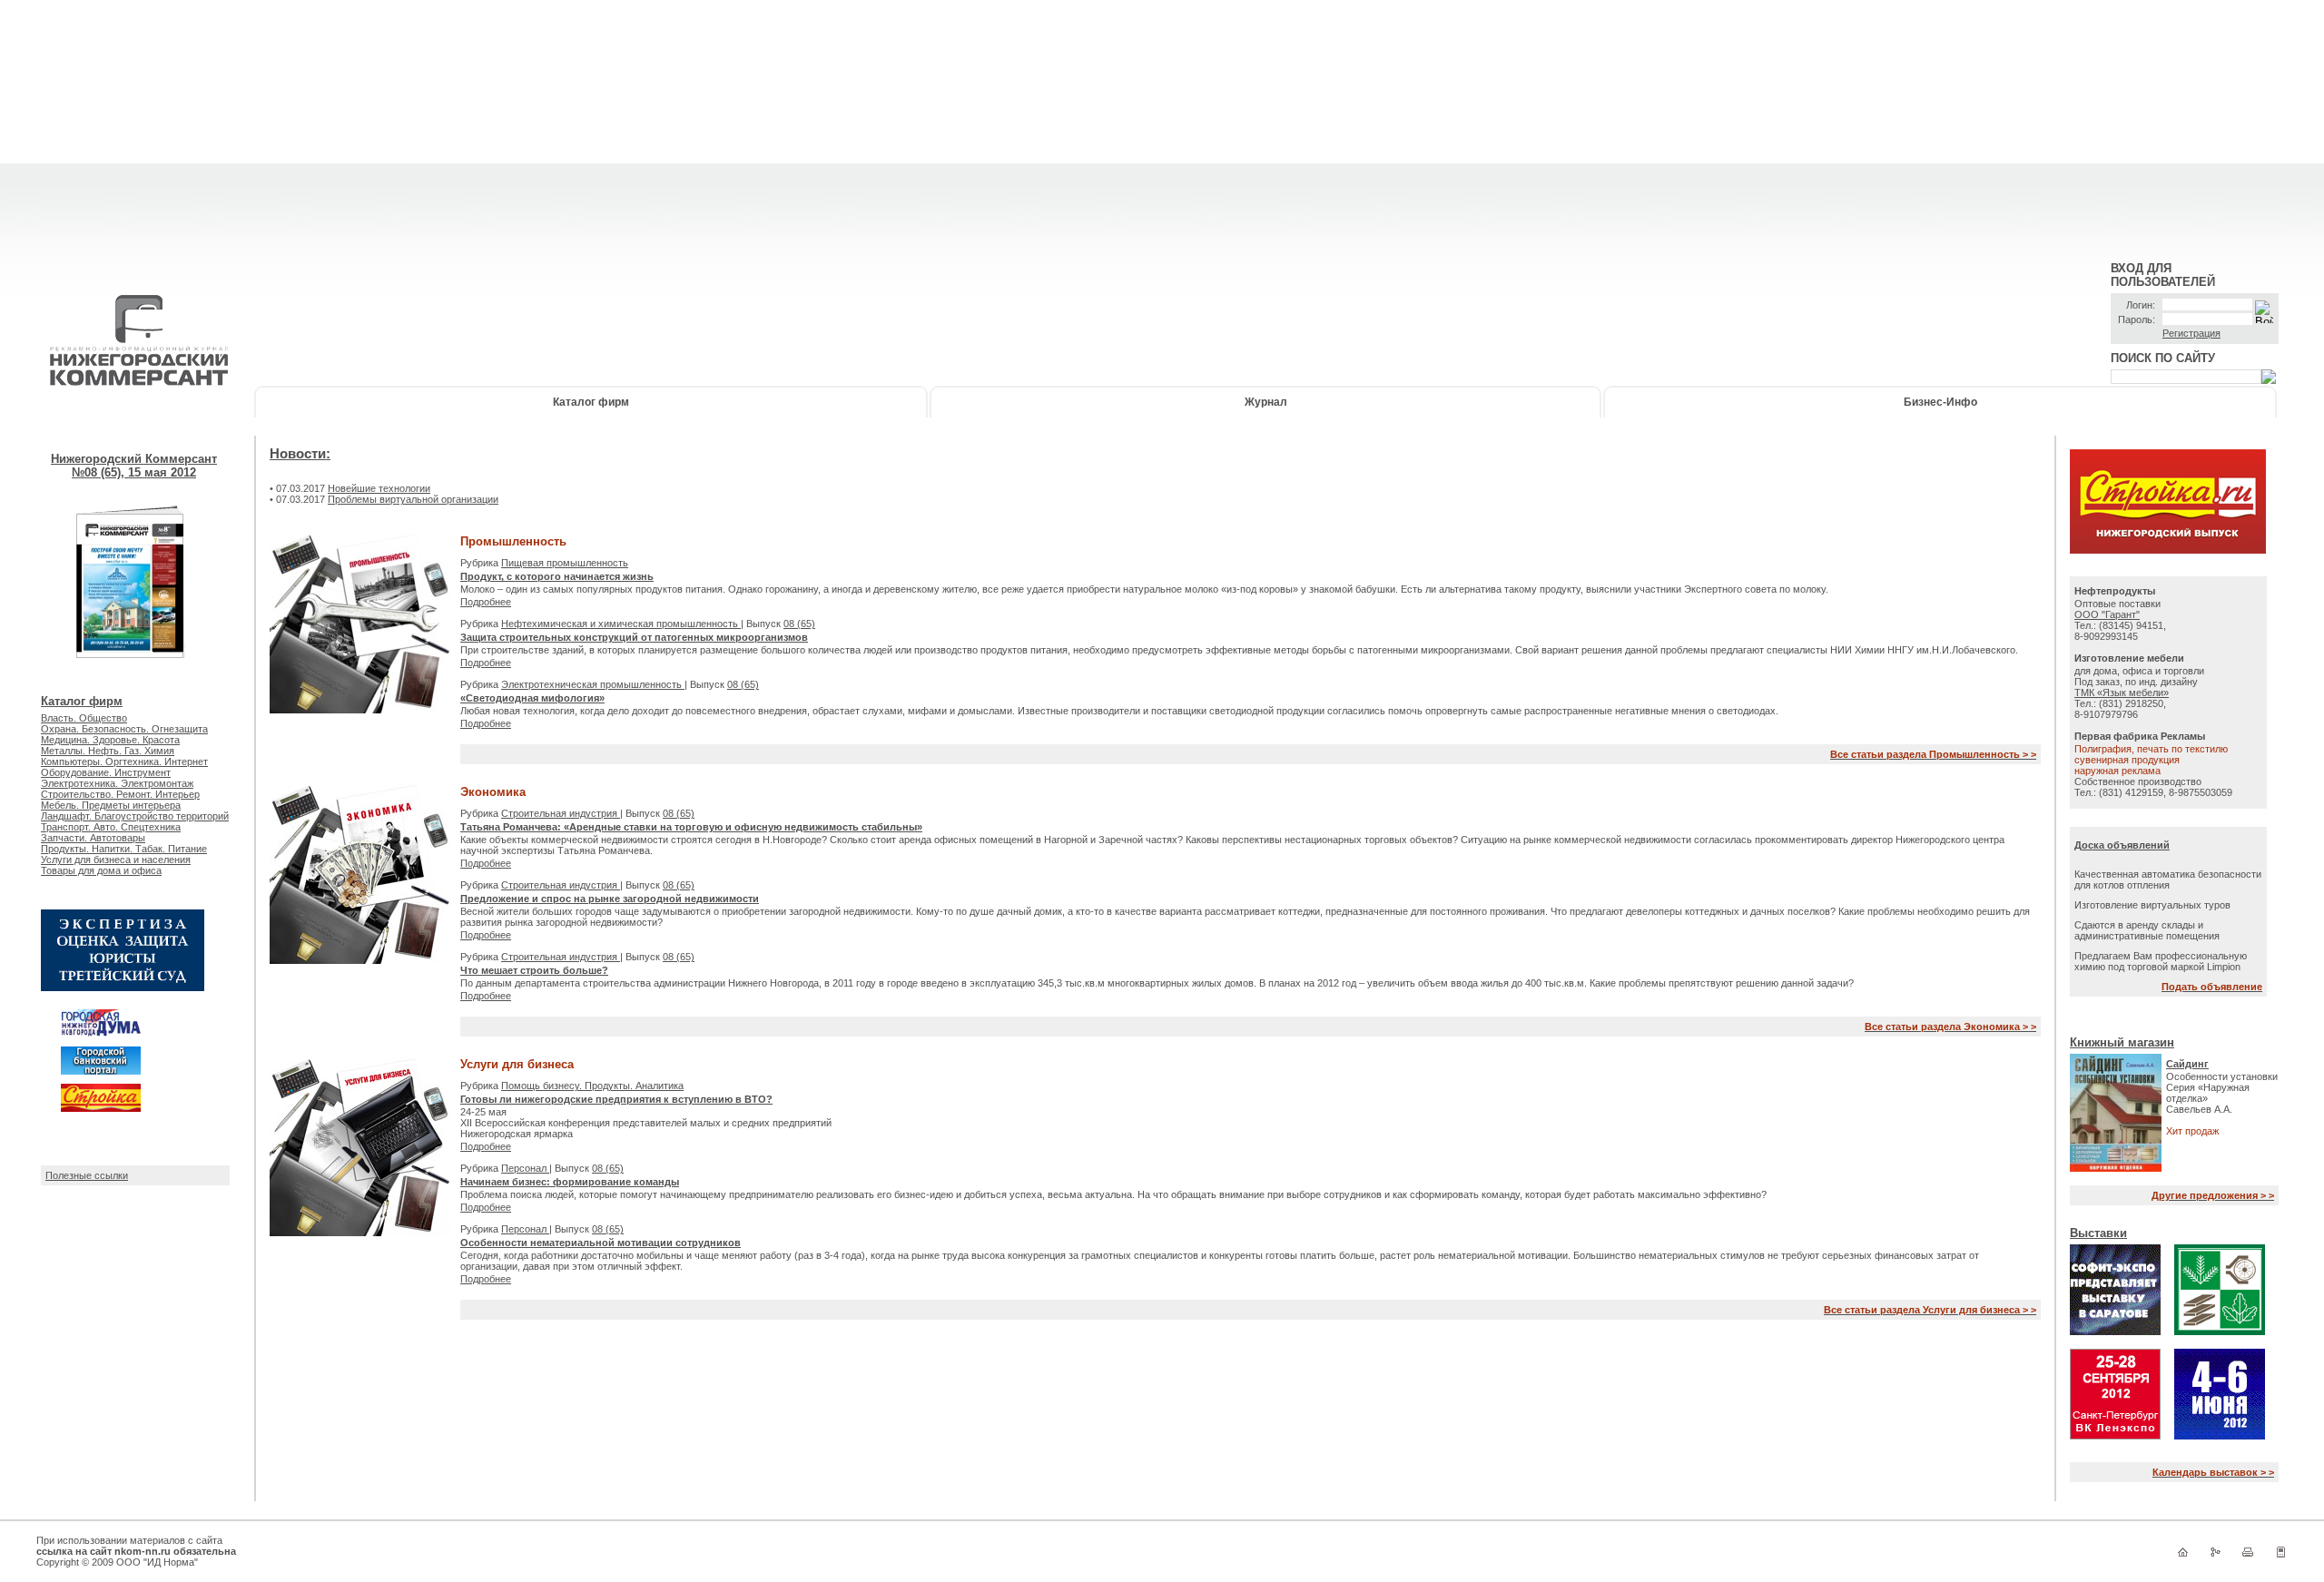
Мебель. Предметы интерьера (111, 805)
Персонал (525, 1168)
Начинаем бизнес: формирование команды (570, 1182)
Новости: (300, 454)
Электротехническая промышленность (593, 684)
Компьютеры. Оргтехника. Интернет (124, 762)
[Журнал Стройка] (101, 1108)
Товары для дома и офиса (101, 870)
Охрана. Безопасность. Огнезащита (124, 729)
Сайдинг (2187, 1064)
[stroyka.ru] (2168, 550)
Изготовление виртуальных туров (2152, 905)
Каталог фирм (591, 402)
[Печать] (2248, 1556)
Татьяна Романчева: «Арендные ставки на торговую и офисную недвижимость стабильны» (691, 827)
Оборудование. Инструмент (106, 772)
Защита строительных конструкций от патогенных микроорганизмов (634, 637)
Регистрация (2191, 333)
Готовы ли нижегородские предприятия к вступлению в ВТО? (616, 1099)
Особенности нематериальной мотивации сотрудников (601, 1243)
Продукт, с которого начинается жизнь (557, 576)
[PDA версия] (2280, 1556)
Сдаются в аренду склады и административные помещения (2147, 930)
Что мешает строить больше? (534, 970)
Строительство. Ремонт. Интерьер (120, 794)
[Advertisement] (1162, 127)
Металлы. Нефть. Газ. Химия (108, 751)
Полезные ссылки (87, 1175)
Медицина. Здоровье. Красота (110, 740)
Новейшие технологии (379, 488)
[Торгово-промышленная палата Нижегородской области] (123, 988)
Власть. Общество (84, 718)
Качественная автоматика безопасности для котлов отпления (2168, 879)
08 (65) (799, 624)
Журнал (1266, 402)
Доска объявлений (2122, 845)
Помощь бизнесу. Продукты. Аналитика (592, 1086)
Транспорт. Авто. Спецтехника (111, 827)
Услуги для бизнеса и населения (116, 860)
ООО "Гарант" (2107, 614)
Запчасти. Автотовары (93, 838)
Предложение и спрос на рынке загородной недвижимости (610, 899)
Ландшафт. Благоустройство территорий (135, 816)
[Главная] (2182, 1556)
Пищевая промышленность (565, 563)
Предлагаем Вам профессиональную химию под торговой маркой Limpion (2161, 961)
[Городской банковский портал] (101, 1071)
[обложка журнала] (131, 683)
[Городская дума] (101, 1034)
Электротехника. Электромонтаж (117, 783)
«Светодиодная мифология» (532, 698)
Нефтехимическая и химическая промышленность (621, 624)
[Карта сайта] (2215, 1556)
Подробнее (486, 602)
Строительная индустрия (561, 813)
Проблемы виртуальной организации (413, 499)
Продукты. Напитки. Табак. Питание (124, 849)
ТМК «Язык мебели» (2122, 693)
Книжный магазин (2122, 1042)
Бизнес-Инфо (1940, 402)
